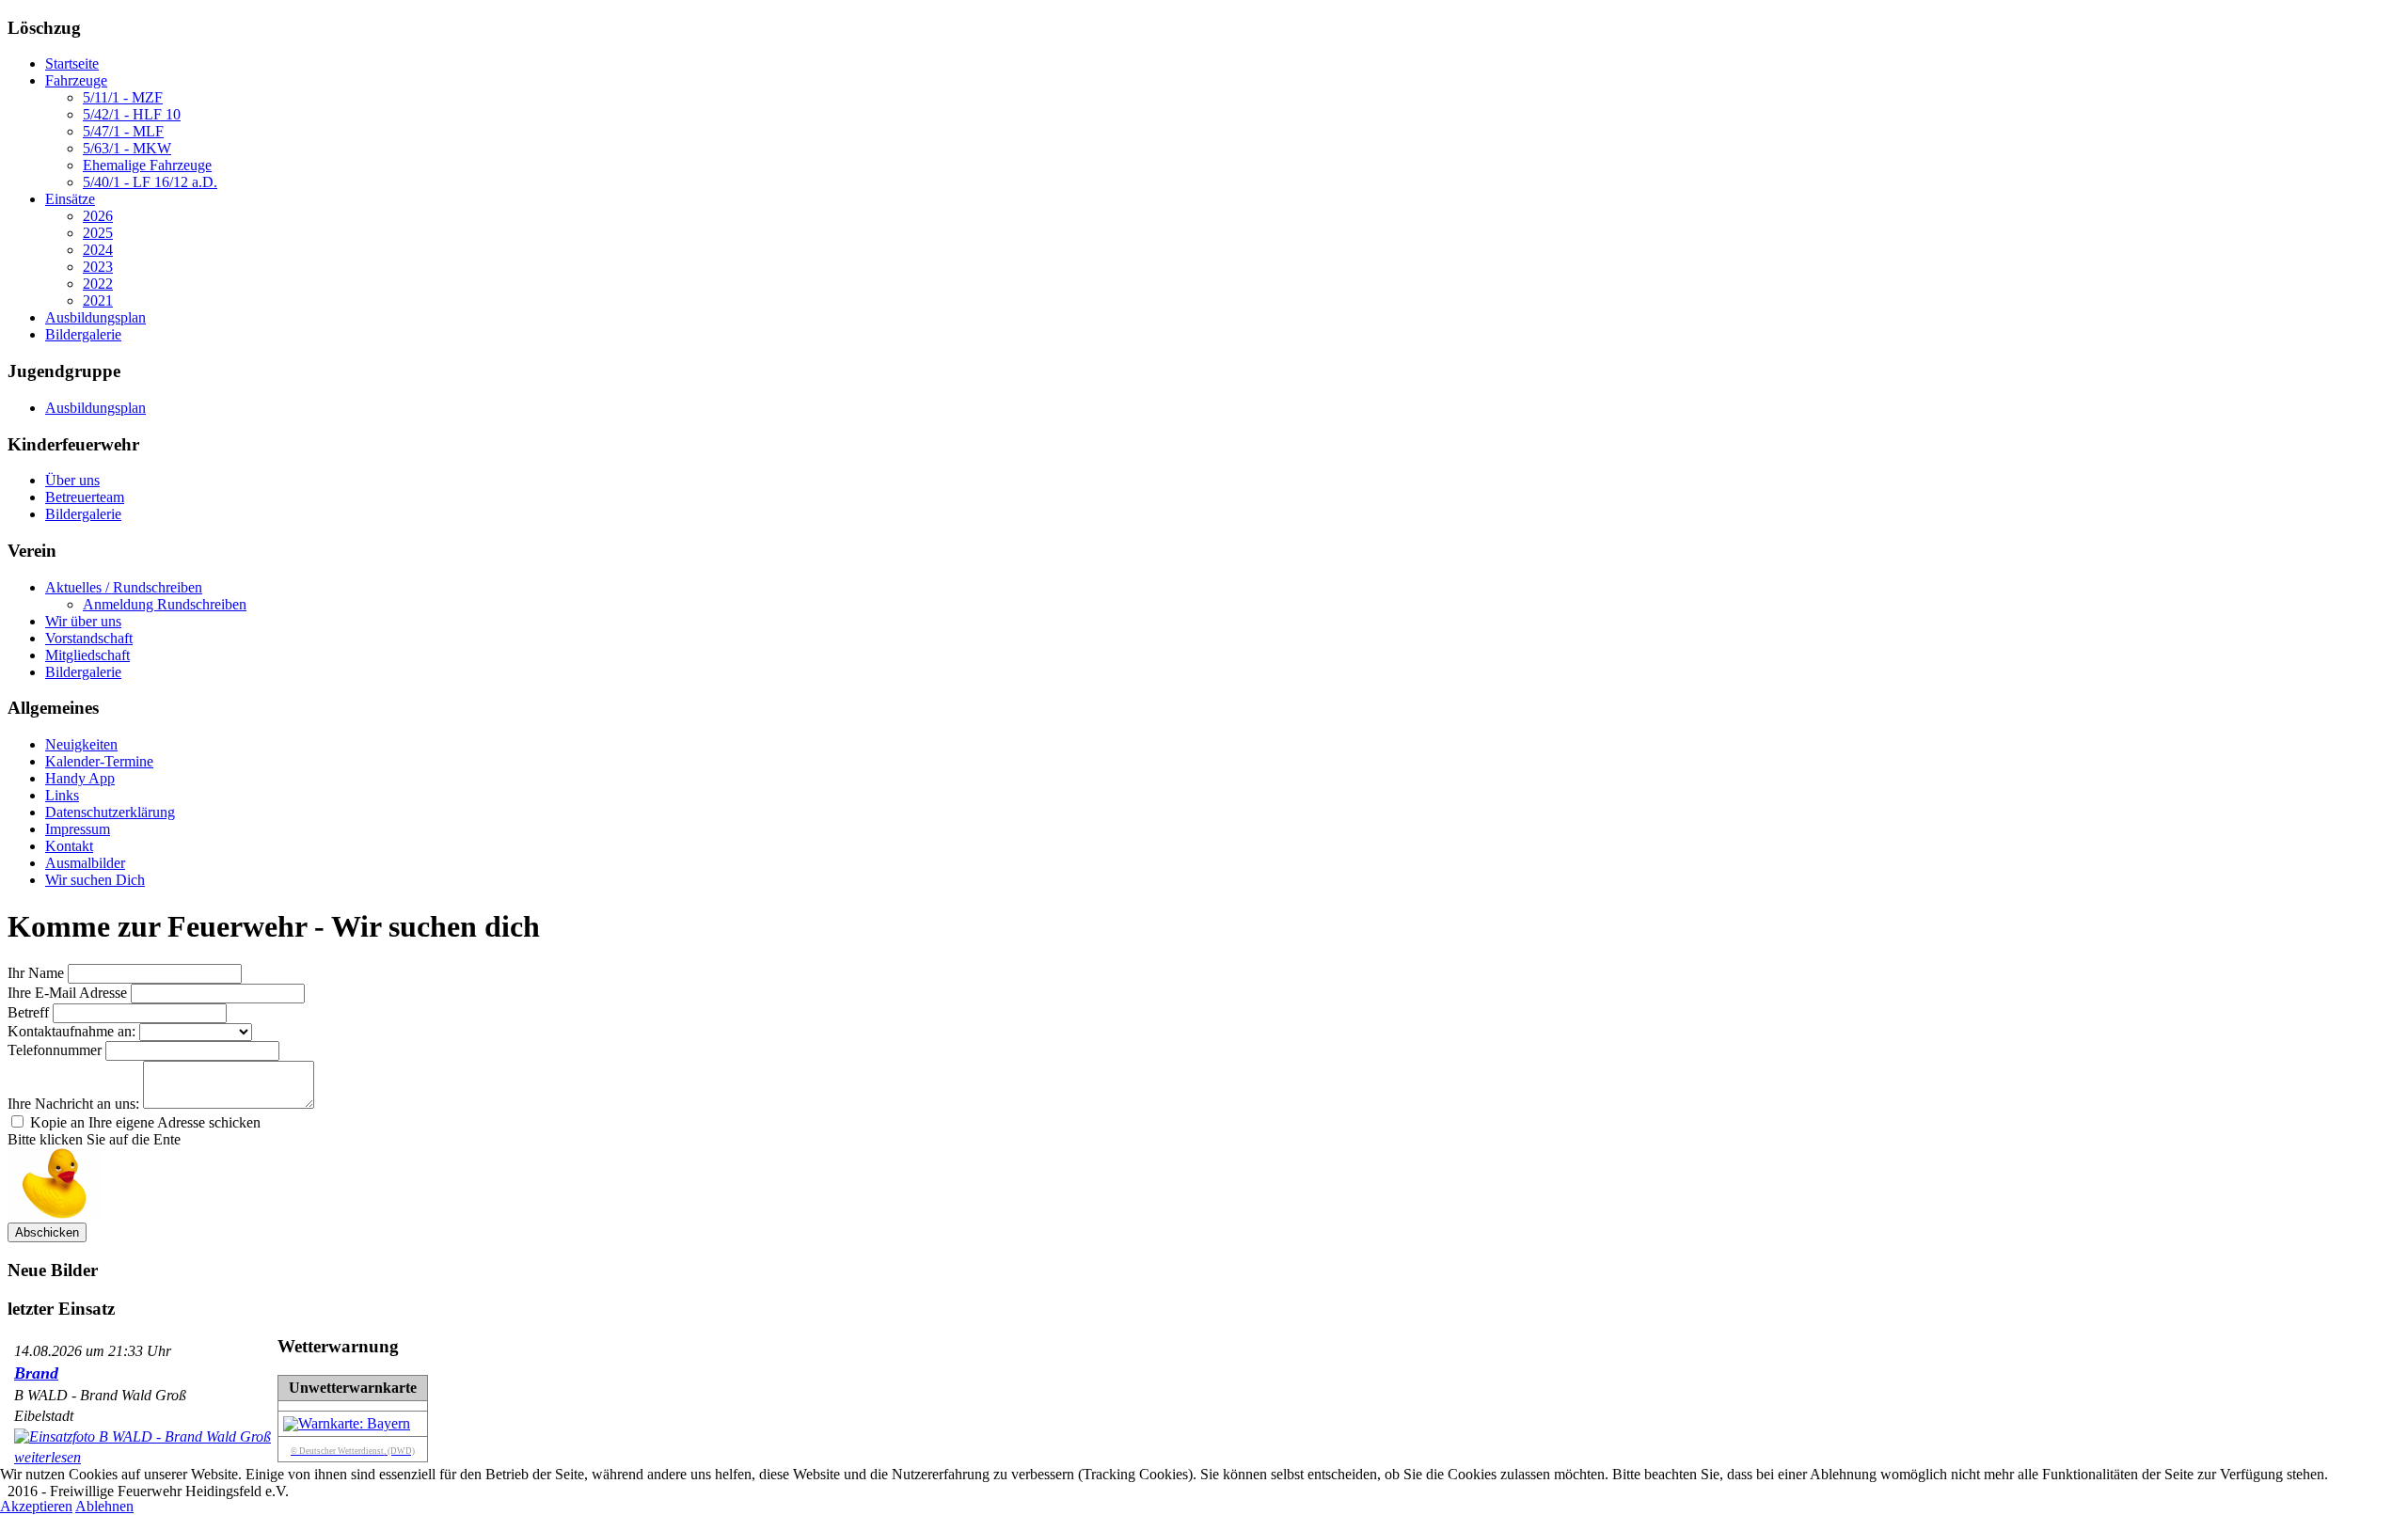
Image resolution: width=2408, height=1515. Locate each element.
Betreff (28, 1012)
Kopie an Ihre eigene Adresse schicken (145, 1122)
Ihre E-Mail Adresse (67, 993)
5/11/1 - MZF (123, 97)
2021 (98, 300)
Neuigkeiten (81, 744)
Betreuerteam (85, 497)
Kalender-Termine (99, 761)
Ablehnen (104, 1506)
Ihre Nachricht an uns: (73, 1104)
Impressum (78, 829)
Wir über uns (83, 621)
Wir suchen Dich (95, 880)
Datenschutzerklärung (110, 812)
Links (62, 795)
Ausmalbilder (85, 863)
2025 (98, 233)
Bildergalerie (83, 334)
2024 (98, 250)
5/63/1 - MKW (127, 148)
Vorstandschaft (89, 638)
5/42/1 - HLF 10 (132, 114)
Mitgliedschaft (87, 655)
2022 (98, 284)
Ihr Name (36, 973)
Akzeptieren (36, 1506)
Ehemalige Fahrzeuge (147, 165)
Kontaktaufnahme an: (71, 1031)
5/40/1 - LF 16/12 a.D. (150, 182)
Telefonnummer (55, 1050)
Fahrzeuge (76, 80)
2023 (98, 267)
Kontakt (69, 846)
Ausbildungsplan (95, 317)
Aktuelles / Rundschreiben (124, 587)
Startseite (72, 63)
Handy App (80, 778)
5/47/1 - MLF (123, 131)
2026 (98, 216)
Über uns (72, 480)
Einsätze (70, 199)
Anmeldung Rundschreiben (165, 604)
